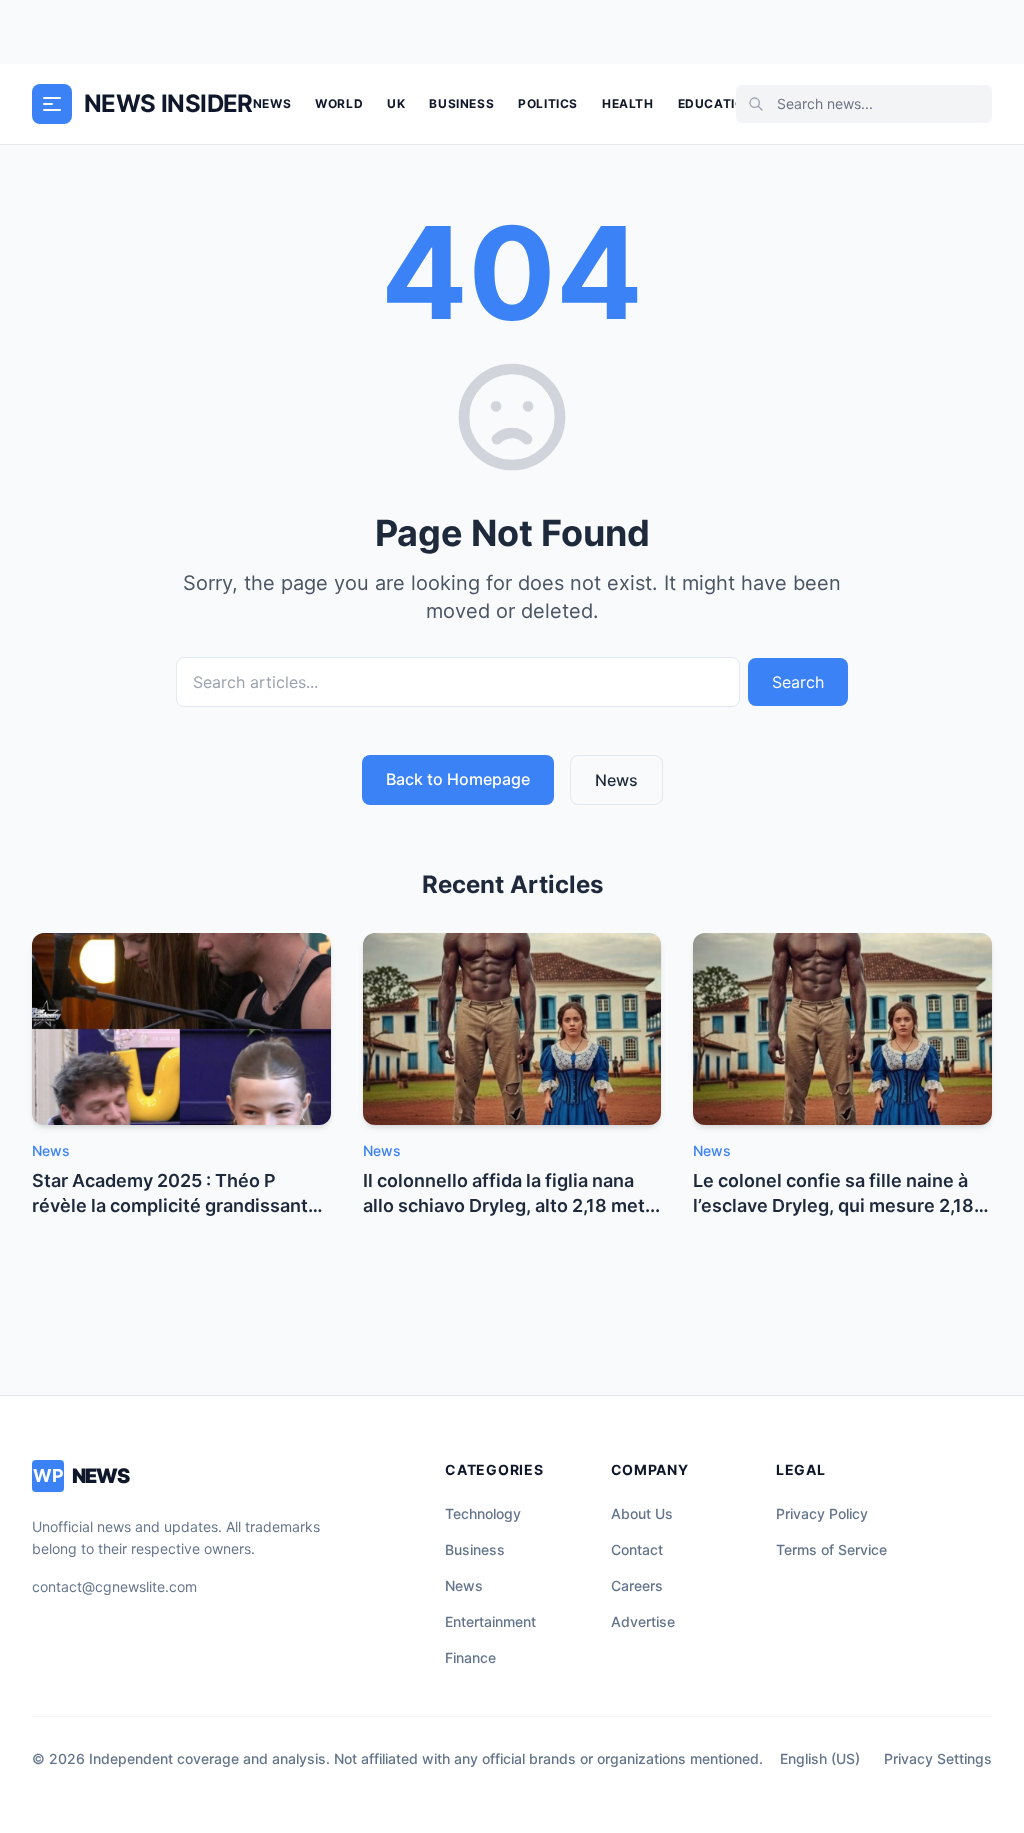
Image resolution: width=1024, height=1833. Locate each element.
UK (396, 103)
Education (716, 103)
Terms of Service (831, 1549)
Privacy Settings (938, 1758)
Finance (470, 1657)
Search (798, 682)
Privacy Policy (822, 1513)
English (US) (820, 1758)
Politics (548, 103)
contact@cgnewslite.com (114, 1586)
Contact (637, 1549)
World (339, 103)
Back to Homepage (458, 779)
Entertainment (490, 1621)
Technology (483, 1513)
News (272, 103)
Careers (637, 1585)
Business (461, 103)
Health (628, 103)
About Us (642, 1513)
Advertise (643, 1621)
